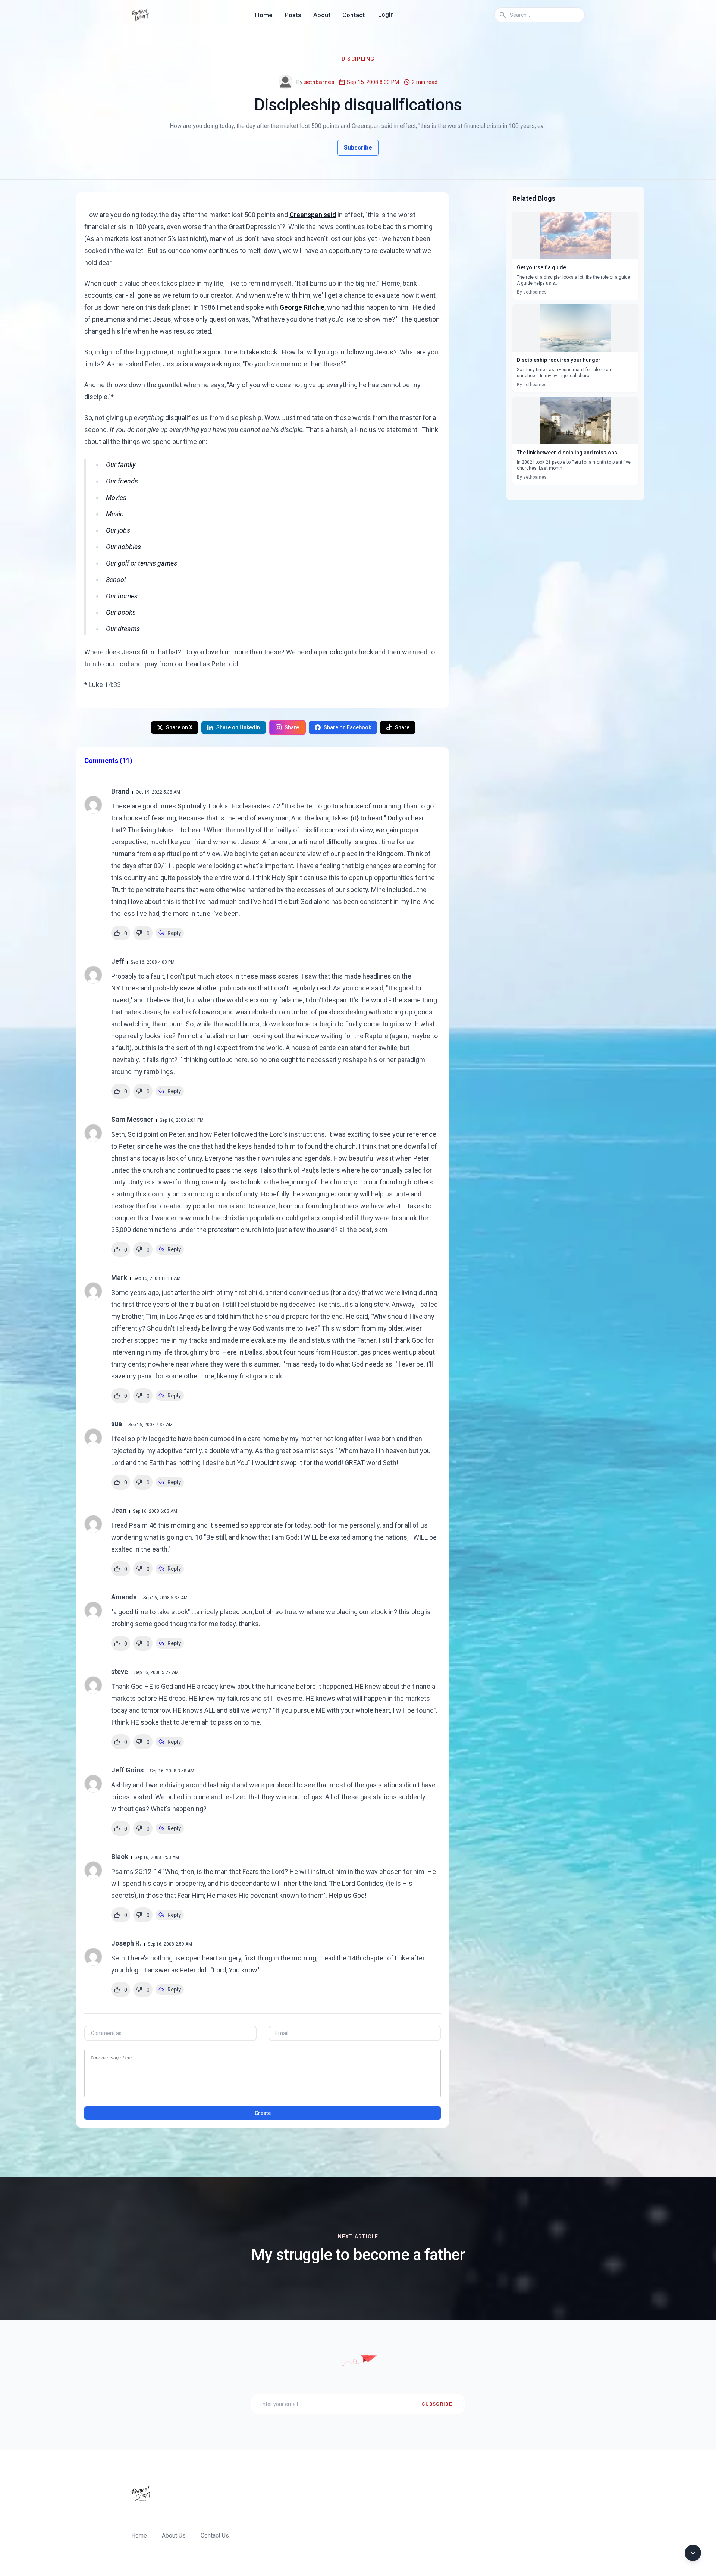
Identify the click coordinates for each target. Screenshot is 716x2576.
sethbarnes (319, 82)
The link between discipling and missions (567, 453)
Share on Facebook (347, 727)
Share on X (179, 727)
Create (263, 2113)
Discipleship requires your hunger (559, 360)
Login (386, 15)
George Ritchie (302, 307)
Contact (354, 15)
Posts (293, 15)
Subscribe (358, 148)
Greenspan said (313, 215)
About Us (174, 2536)
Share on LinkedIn (238, 727)
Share (292, 727)
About (322, 15)
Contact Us (215, 2536)
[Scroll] (693, 2553)
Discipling (358, 59)
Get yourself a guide (541, 267)
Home (264, 15)
